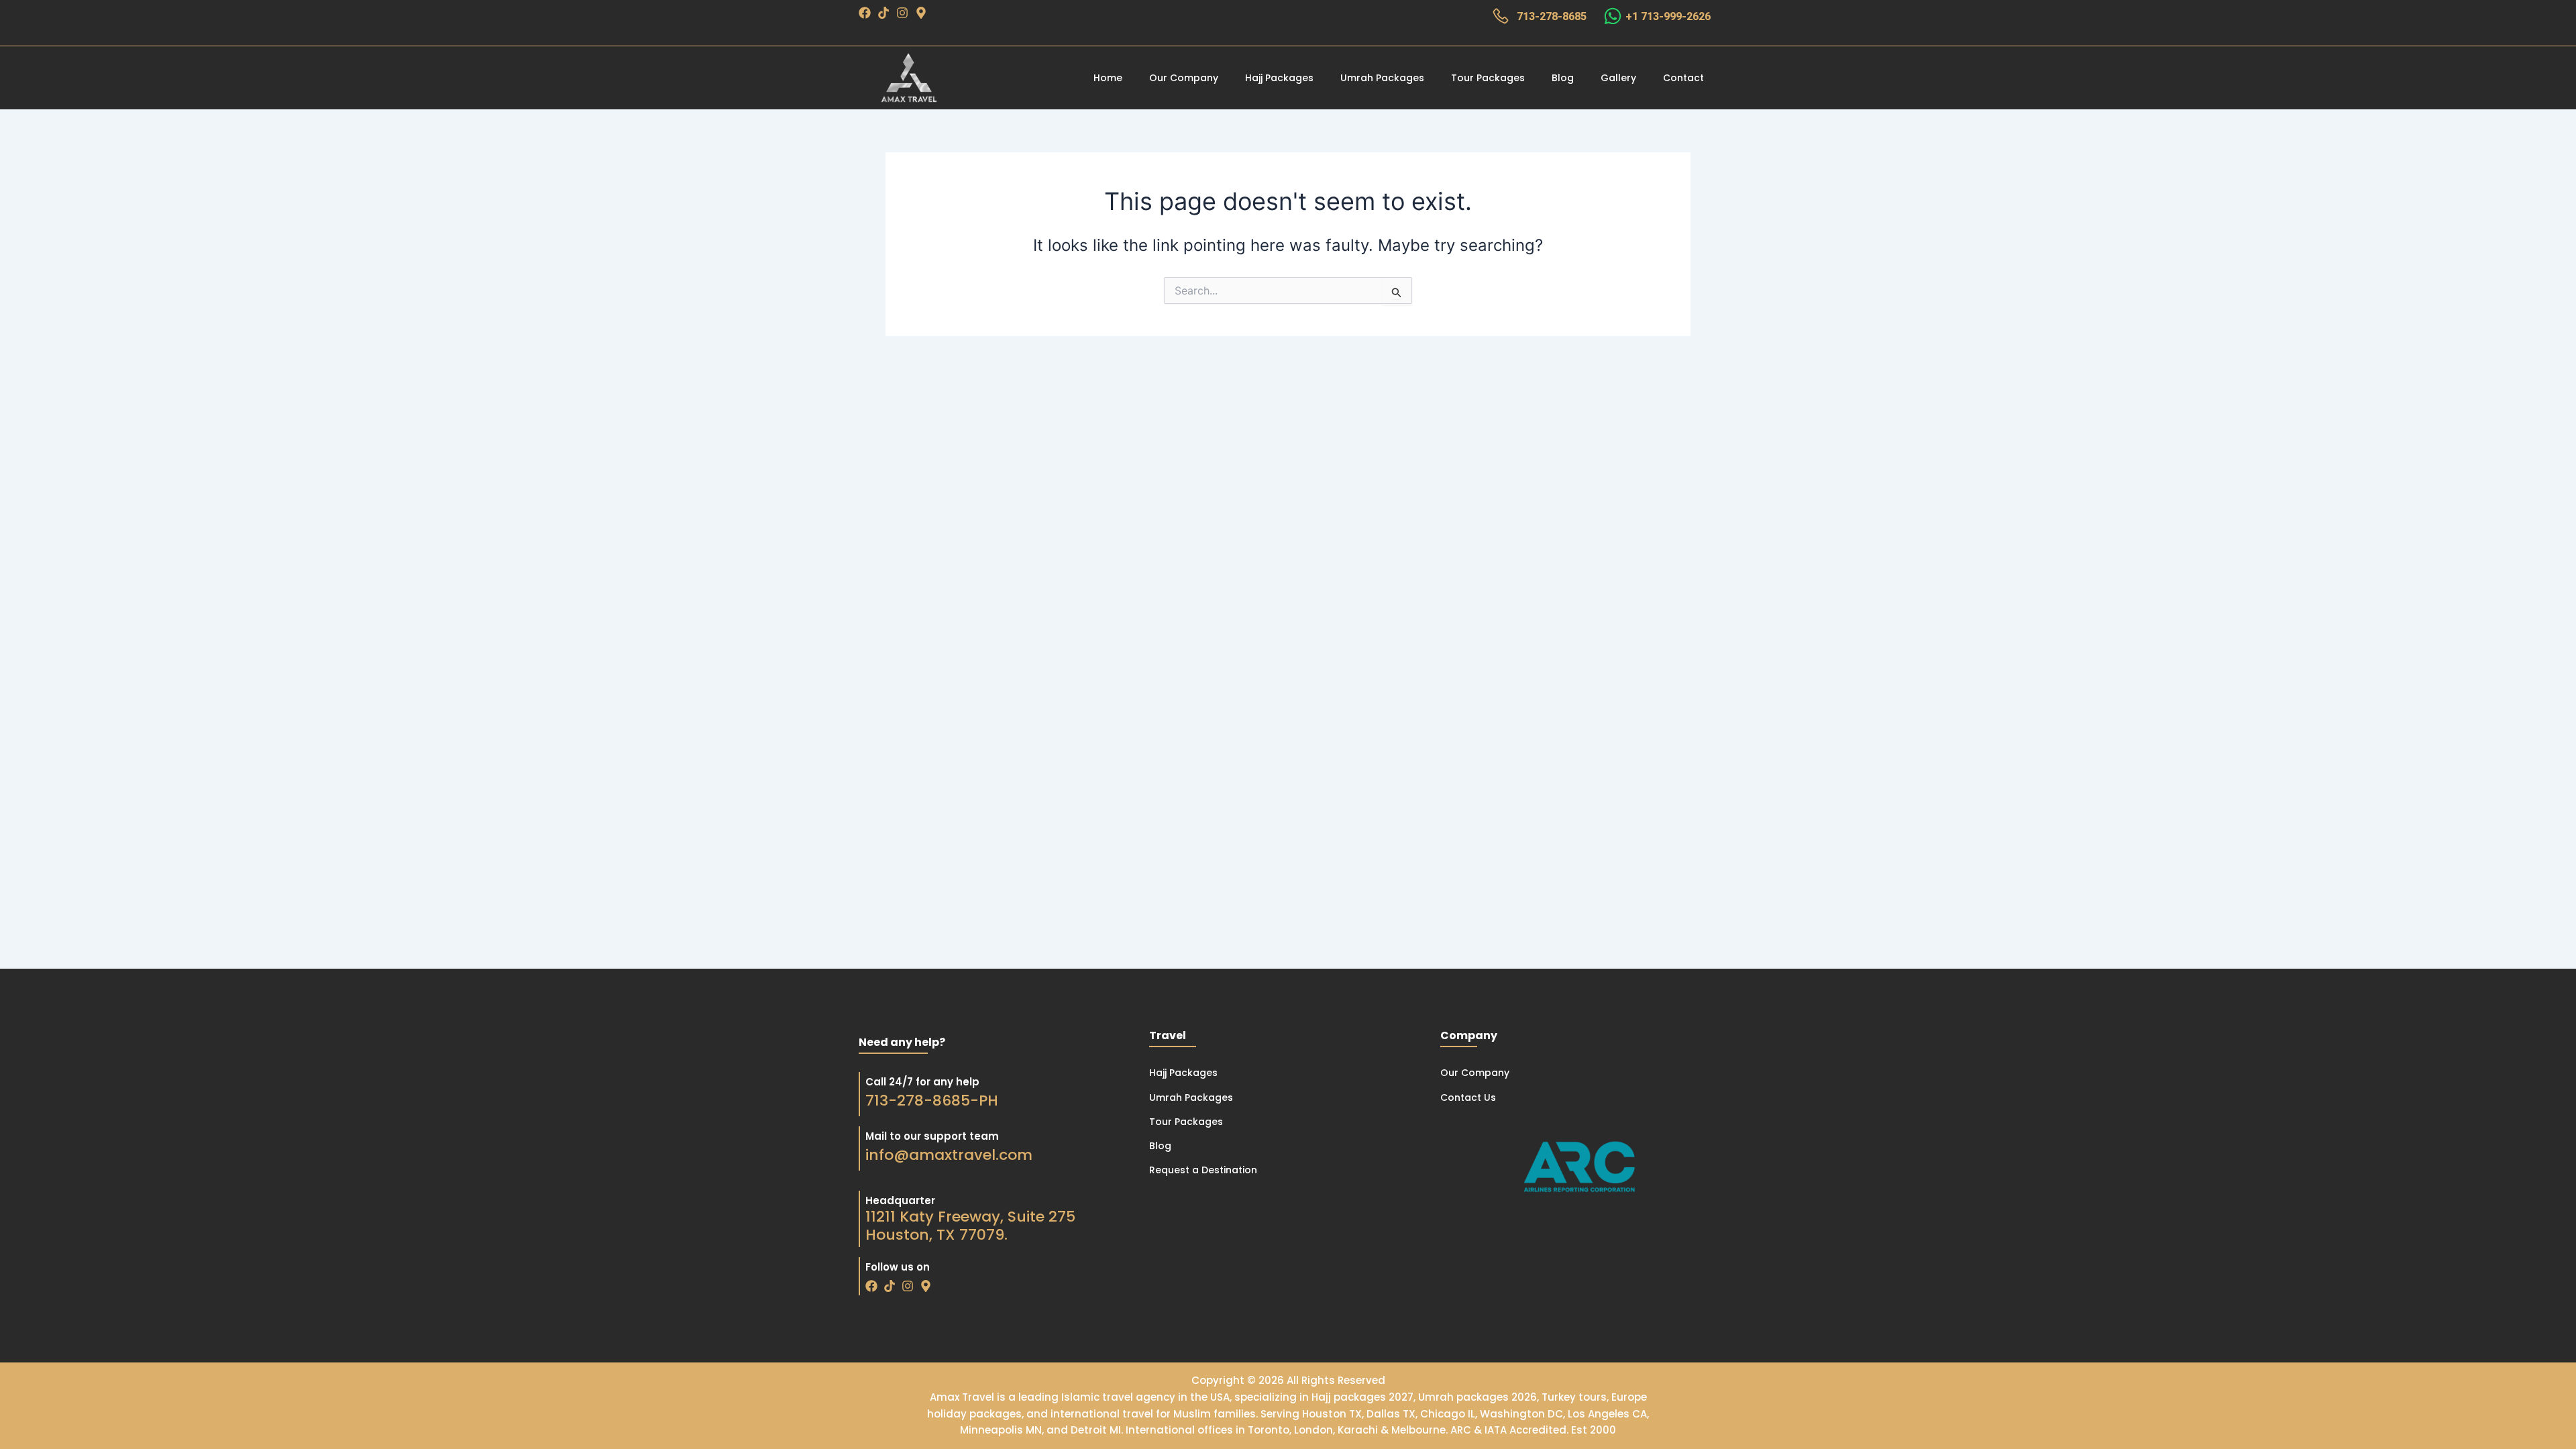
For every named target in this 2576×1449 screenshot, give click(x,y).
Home (1108, 78)
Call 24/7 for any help (922, 1082)
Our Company (1184, 78)
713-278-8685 (1552, 16)
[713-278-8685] (1501, 16)
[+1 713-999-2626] (1613, 16)
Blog (1563, 78)
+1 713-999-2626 (1668, 16)
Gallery (1618, 78)
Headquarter (900, 1200)
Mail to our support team (932, 1136)
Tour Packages (1488, 78)
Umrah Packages (1382, 78)
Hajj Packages (1279, 78)
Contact (1683, 78)
